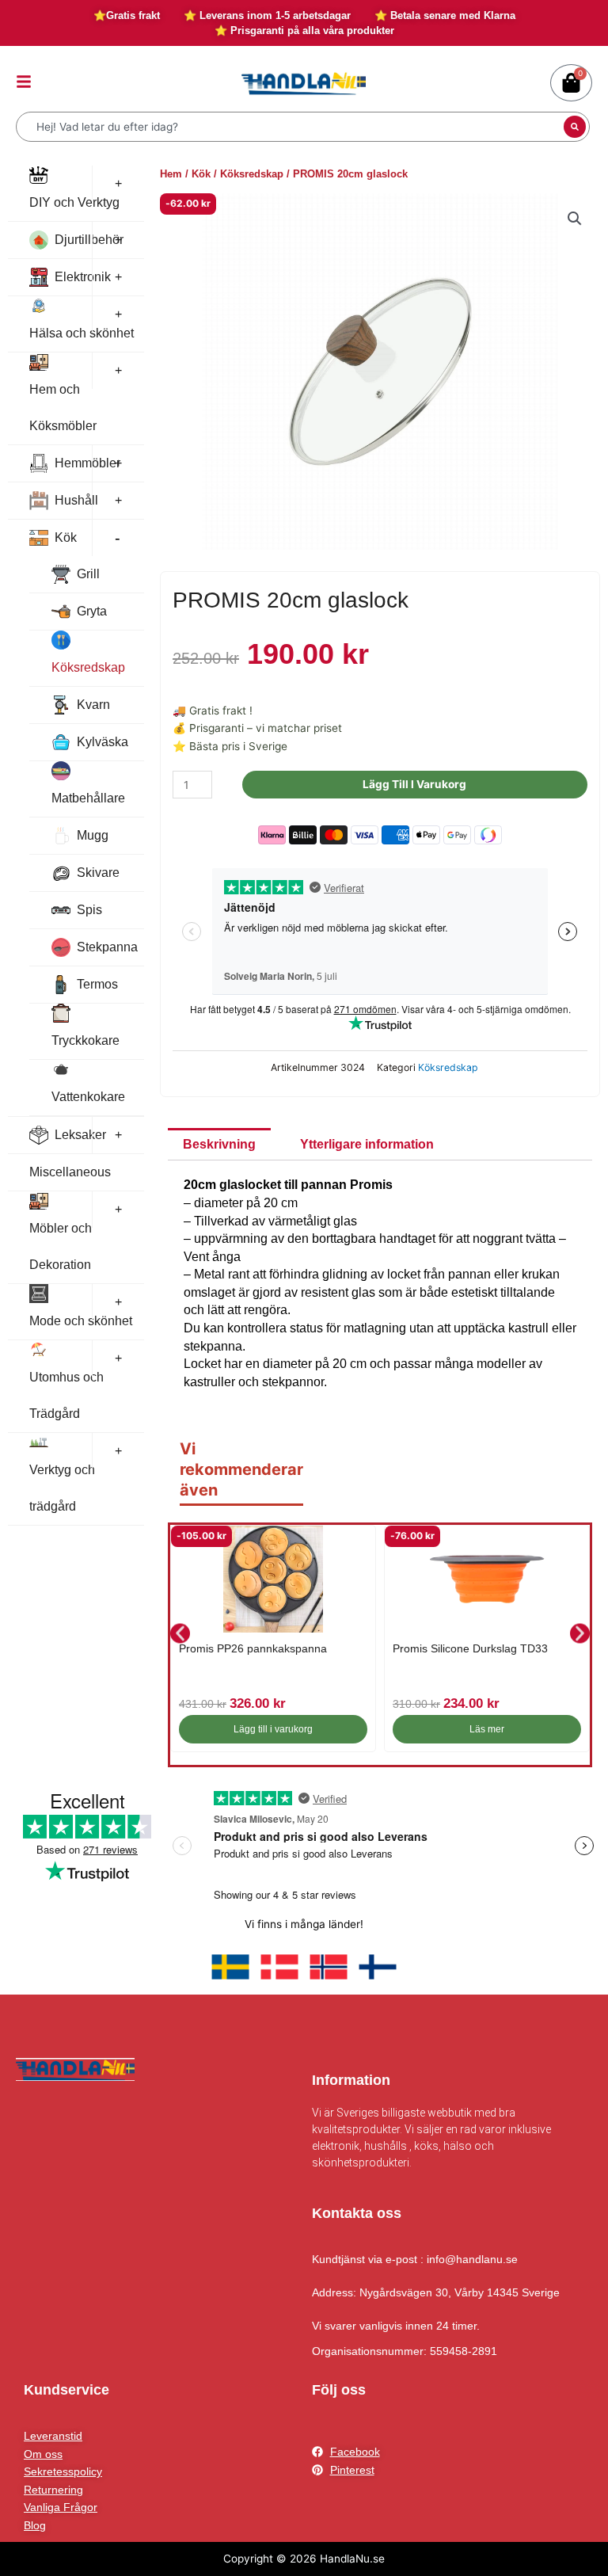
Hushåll (76, 500)
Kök (66, 537)
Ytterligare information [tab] (367, 1144)
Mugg (93, 835)
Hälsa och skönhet (82, 333)
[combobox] (292, 127)
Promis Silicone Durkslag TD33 (470, 1648)
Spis (89, 910)
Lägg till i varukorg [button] (273, 1729)
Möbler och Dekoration (61, 1246)
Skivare (98, 873)
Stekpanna (107, 947)
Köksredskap (88, 667)
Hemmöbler (87, 463)
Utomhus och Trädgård (66, 1395)
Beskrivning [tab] (219, 1144)
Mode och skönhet (81, 1321)
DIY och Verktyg (74, 202)
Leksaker (80, 1135)
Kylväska (103, 742)
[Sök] (575, 127)
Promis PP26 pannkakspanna (253, 1648)
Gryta (92, 611)
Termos (97, 984)
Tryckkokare (85, 1040)
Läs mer (487, 1729)
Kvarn (93, 705)
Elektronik (83, 277)
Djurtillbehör (89, 240)
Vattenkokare (88, 1097)
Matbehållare (88, 798)
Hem (171, 174)
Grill (88, 574)
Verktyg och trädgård (62, 1488)
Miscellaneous (70, 1172)
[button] (575, 219)
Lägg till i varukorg (414, 784)
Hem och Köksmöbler (63, 408)
